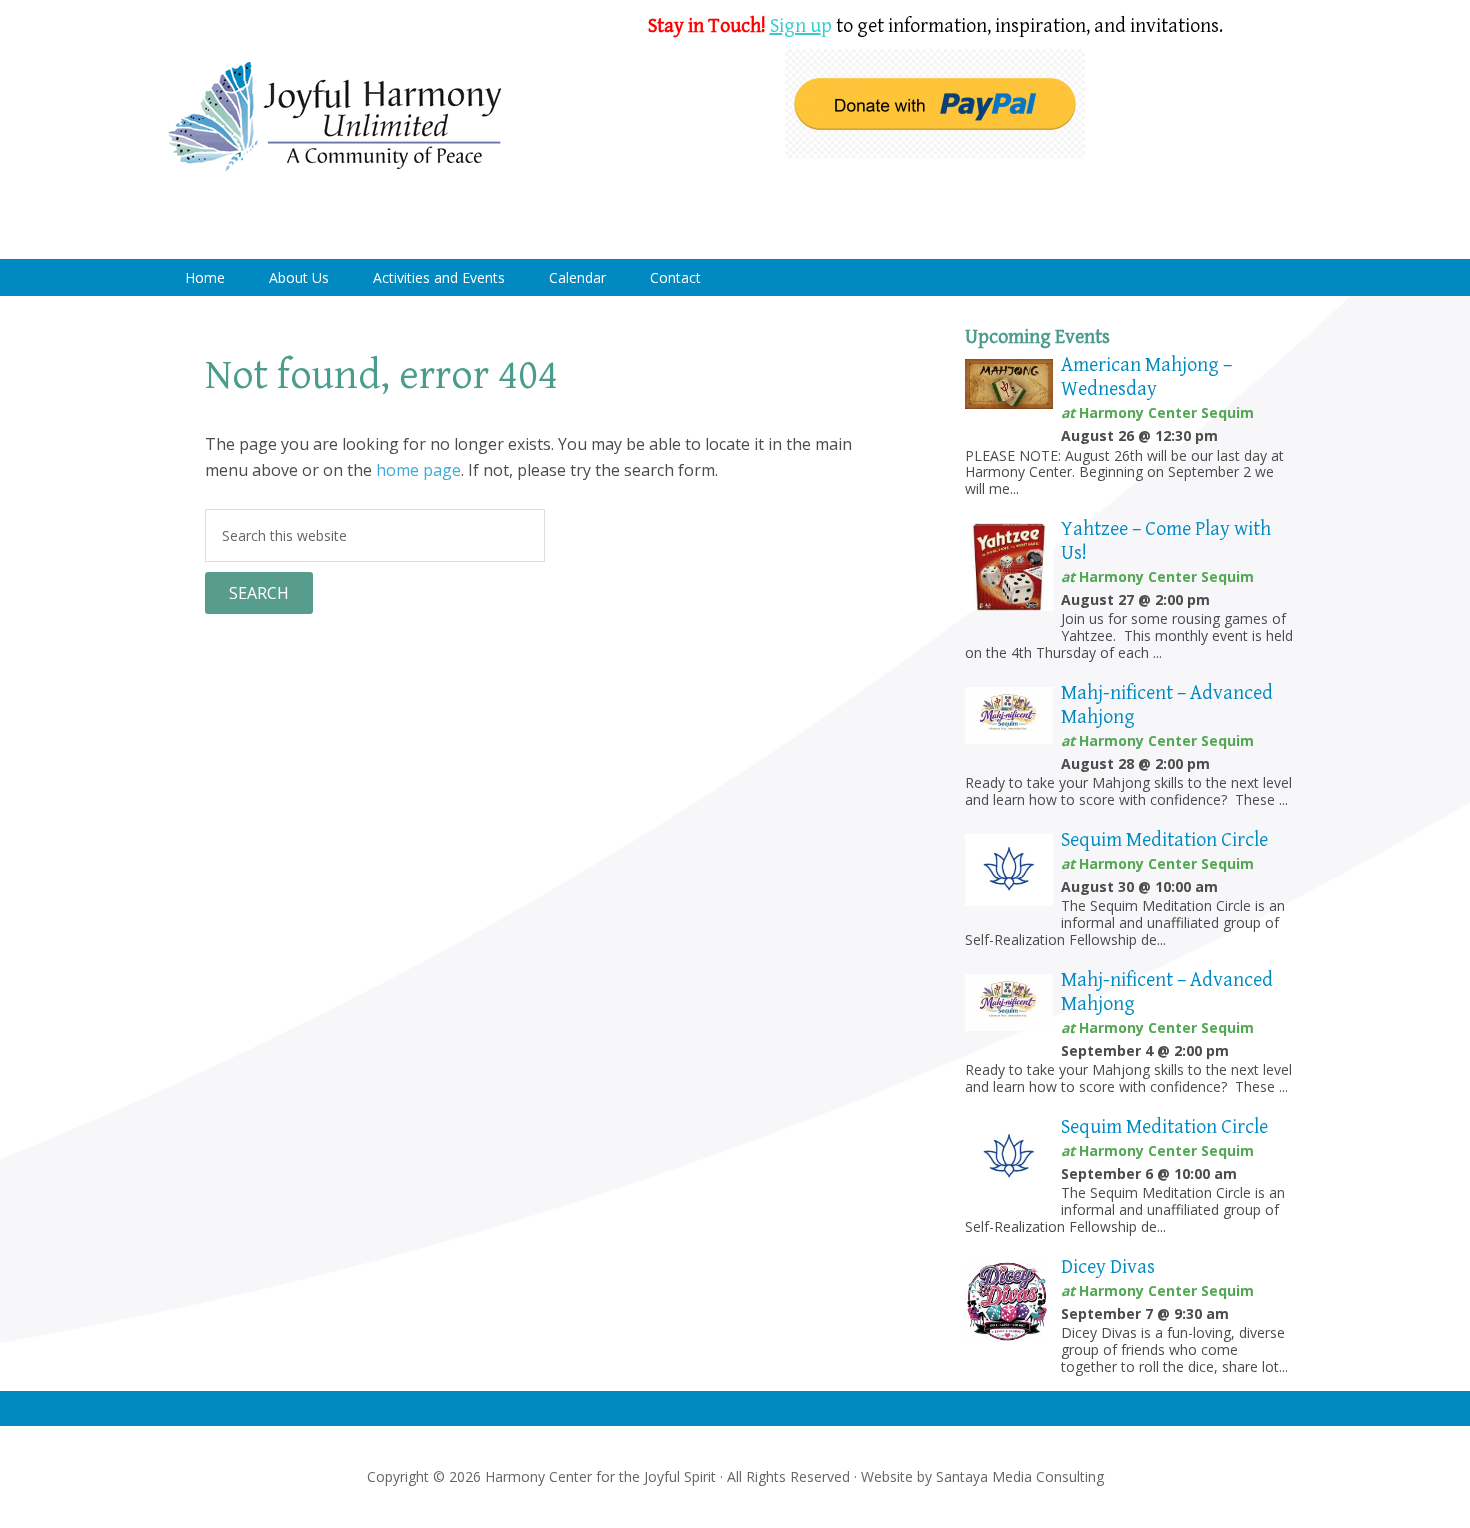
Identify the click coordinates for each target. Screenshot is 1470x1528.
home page (418, 470)
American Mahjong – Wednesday (1146, 377)
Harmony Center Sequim (335, 117)
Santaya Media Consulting (1020, 1476)
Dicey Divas (1108, 1267)
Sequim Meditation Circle (1164, 840)
